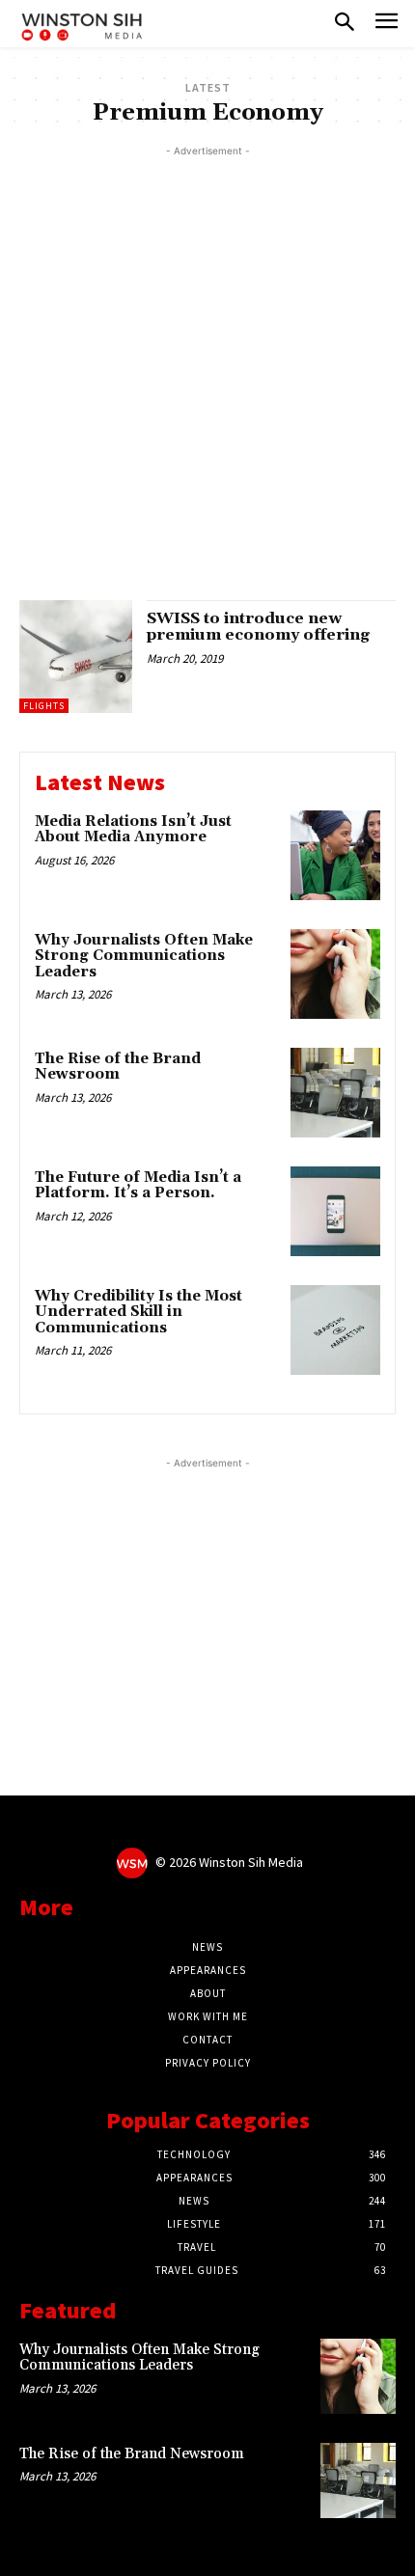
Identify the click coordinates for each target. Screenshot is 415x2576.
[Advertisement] (207, 369)
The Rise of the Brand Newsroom (118, 1067)
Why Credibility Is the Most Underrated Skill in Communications (138, 1312)
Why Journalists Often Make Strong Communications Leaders (144, 956)
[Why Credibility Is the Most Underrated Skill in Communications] (335, 1330)
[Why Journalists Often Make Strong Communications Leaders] (335, 974)
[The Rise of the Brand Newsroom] (335, 1093)
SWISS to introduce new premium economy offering (258, 627)
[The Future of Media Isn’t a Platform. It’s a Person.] (335, 1211)
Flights (44, 706)
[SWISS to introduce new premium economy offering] (76, 657)
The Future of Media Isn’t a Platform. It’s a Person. (138, 1186)
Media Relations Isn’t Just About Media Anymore (133, 830)
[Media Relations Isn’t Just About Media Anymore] (335, 855)
